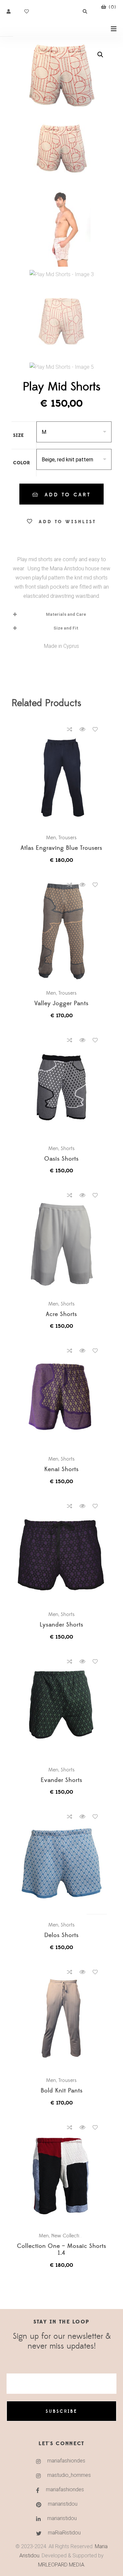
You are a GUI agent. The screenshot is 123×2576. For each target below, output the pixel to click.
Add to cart (68, 495)
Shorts (68, 1148)
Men (51, 838)
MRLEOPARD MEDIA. (62, 2565)
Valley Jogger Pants (61, 1004)
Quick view (82, 729)
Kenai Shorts (61, 1470)
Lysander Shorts (61, 1625)
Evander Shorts (61, 1780)
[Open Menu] (114, 28)
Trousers (68, 838)
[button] (100, 55)
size (19, 435)
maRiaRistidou (64, 2533)
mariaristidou (63, 2504)
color (22, 463)
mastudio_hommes (69, 2475)
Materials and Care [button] (66, 614)
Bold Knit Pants (62, 2091)
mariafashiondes (66, 2461)
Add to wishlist (67, 522)
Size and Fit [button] (66, 628)
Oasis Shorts (61, 1159)
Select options (65, 775)
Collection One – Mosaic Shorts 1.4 (62, 2250)
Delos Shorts (61, 1936)
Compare (70, 729)
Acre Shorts (61, 1315)
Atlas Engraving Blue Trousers (61, 848)
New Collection (68, 2236)
